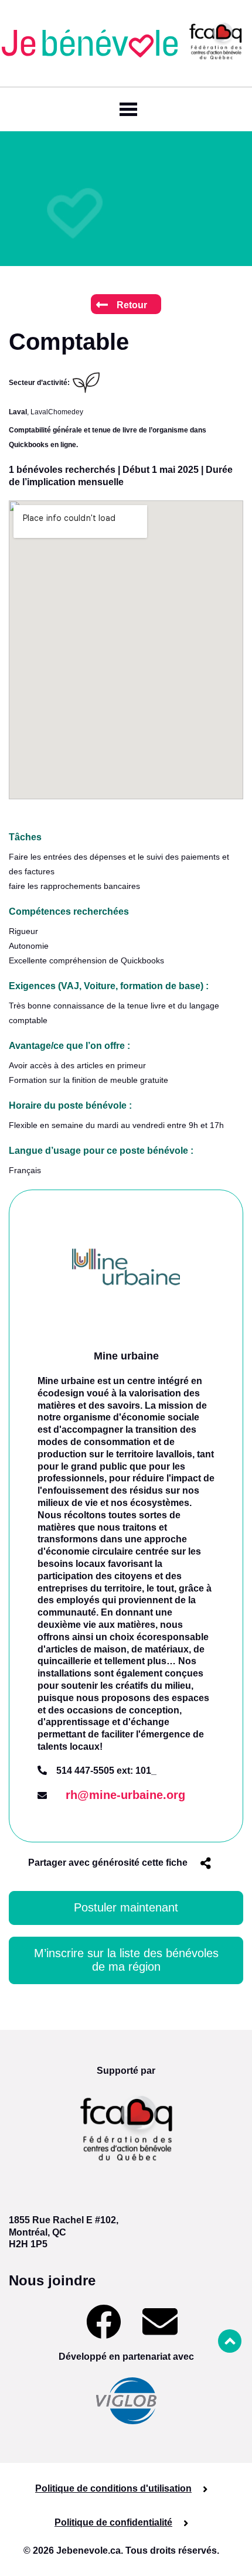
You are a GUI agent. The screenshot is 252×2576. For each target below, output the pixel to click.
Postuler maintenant (126, 1907)
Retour (132, 305)
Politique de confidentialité (113, 2522)
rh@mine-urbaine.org (125, 1795)
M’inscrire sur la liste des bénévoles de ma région (126, 1960)
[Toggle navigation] (126, 109)
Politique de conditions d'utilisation (113, 2488)
